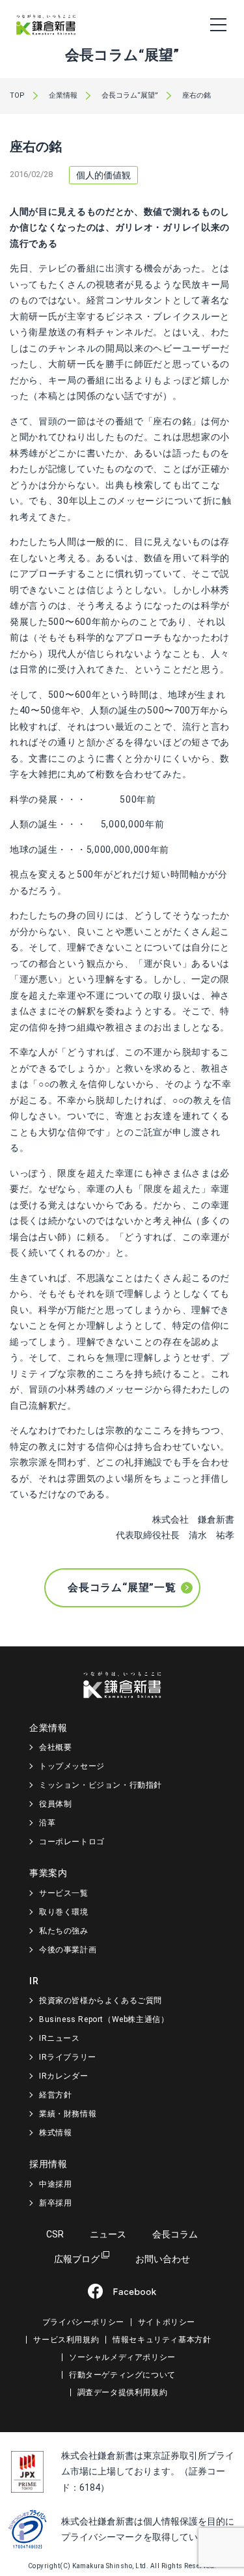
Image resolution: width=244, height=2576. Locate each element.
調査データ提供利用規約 (123, 2392)
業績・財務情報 (68, 2114)
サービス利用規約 (66, 2340)
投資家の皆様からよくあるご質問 (101, 2001)
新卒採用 (55, 2203)
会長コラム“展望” (130, 95)
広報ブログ (77, 2259)
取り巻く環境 (64, 1912)
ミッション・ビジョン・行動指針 (101, 1785)
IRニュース (60, 2038)
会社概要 (55, 1747)
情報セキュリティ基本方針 (162, 2340)
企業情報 (63, 95)
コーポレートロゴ (72, 1842)
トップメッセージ (72, 1766)
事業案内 (48, 1873)
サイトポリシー (167, 2322)
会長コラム (175, 2234)
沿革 (47, 1823)
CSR (55, 2234)
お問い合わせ (163, 2259)
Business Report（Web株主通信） (104, 2019)
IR (34, 1981)
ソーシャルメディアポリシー (122, 2357)
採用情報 (48, 2164)
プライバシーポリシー (83, 2322)
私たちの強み (64, 1931)
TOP (17, 95)
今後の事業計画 (68, 1950)
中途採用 (55, 2184)
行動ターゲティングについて (122, 2375)
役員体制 (55, 1804)
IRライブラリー (68, 2057)
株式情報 (55, 2133)
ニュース (108, 2234)
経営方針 (55, 2095)
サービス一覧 (64, 1893)
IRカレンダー (63, 2076)
